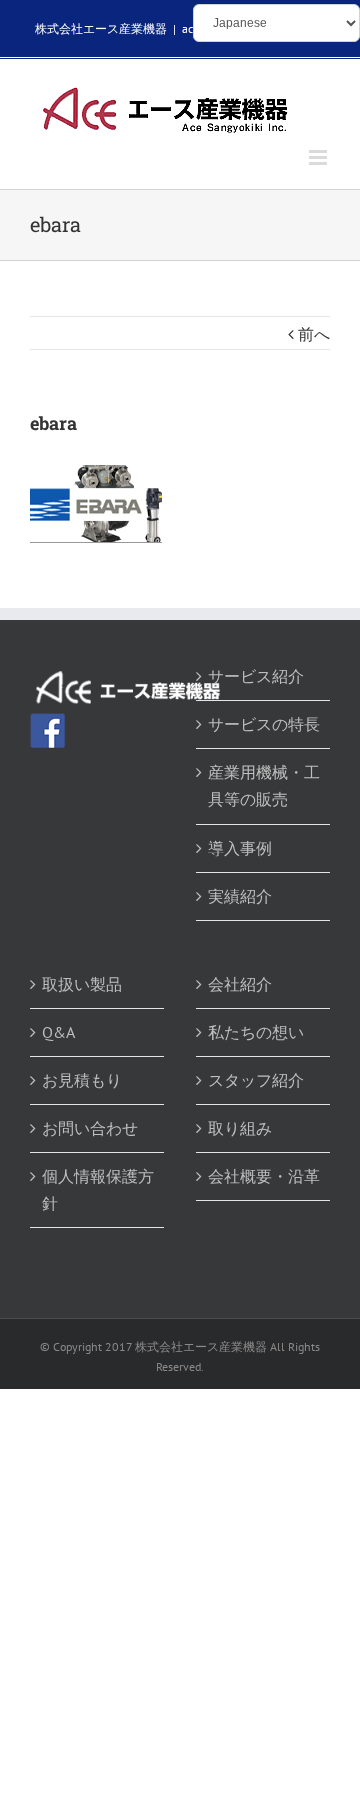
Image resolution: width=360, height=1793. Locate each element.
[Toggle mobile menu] (319, 157)
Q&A (58, 1032)
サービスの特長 (264, 724)
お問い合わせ (90, 1128)
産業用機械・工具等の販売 (264, 785)
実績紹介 (240, 896)
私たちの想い (256, 1032)
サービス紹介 (256, 676)
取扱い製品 (82, 984)
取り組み (240, 1128)
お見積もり (82, 1080)
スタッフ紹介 (256, 1080)
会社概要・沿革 (264, 1176)
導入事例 (240, 848)
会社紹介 (240, 984)
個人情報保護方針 (98, 1189)
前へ (314, 334)
